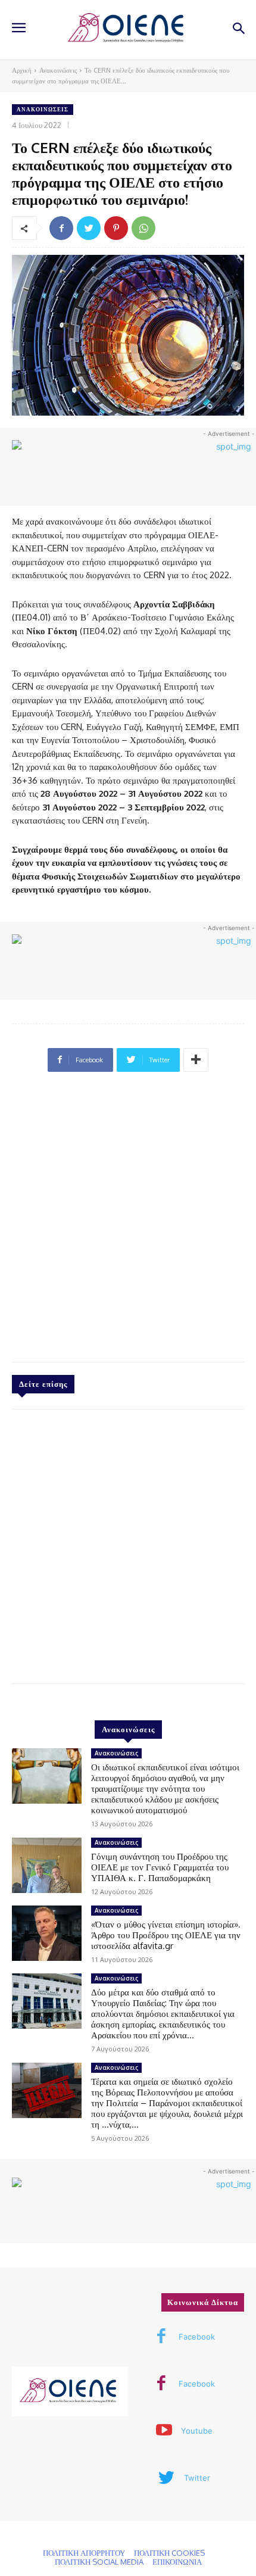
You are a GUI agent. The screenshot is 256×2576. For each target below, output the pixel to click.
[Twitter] (89, 228)
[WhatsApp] (143, 228)
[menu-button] (18, 29)
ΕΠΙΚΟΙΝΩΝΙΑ (177, 2562)
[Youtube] (164, 2431)
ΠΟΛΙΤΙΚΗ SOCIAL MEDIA (99, 2562)
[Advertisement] (128, 1222)
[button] (238, 29)
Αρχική (22, 70)
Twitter (197, 2478)
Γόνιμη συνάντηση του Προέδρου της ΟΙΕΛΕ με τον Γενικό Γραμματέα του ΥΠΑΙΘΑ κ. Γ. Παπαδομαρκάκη (160, 1867)
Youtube (197, 2431)
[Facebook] (61, 228)
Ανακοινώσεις (58, 70)
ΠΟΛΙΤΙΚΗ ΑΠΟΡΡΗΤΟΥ (84, 2553)
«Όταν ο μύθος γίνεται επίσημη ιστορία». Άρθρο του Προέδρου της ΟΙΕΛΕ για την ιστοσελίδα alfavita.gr (166, 1935)
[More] (196, 1060)
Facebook (197, 2337)
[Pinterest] (116, 228)
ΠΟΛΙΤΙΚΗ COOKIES (169, 2553)
